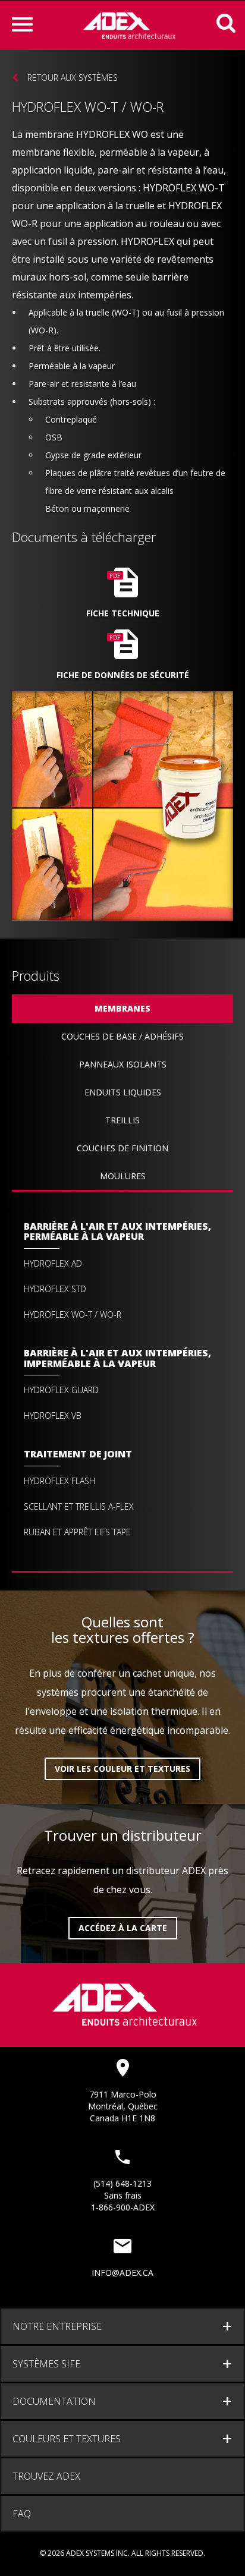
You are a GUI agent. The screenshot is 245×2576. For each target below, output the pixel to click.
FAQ (22, 2514)
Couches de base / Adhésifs (122, 1036)
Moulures (123, 1176)
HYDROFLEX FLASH (59, 1481)
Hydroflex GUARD (61, 1390)
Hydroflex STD (55, 1289)
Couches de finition (122, 1148)
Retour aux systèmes (73, 78)
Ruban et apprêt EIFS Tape (77, 1532)
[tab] (122, 2326)
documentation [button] (54, 2401)
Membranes (122, 1008)
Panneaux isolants (123, 1064)
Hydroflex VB (53, 1416)
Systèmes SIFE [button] (46, 2364)
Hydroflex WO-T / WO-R (73, 1315)
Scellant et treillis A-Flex (79, 1507)
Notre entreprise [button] (57, 2326)
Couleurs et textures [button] (67, 2439)
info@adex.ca (122, 2273)
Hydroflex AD (53, 1264)
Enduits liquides (123, 1092)
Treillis (122, 1120)
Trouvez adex (46, 2476)
